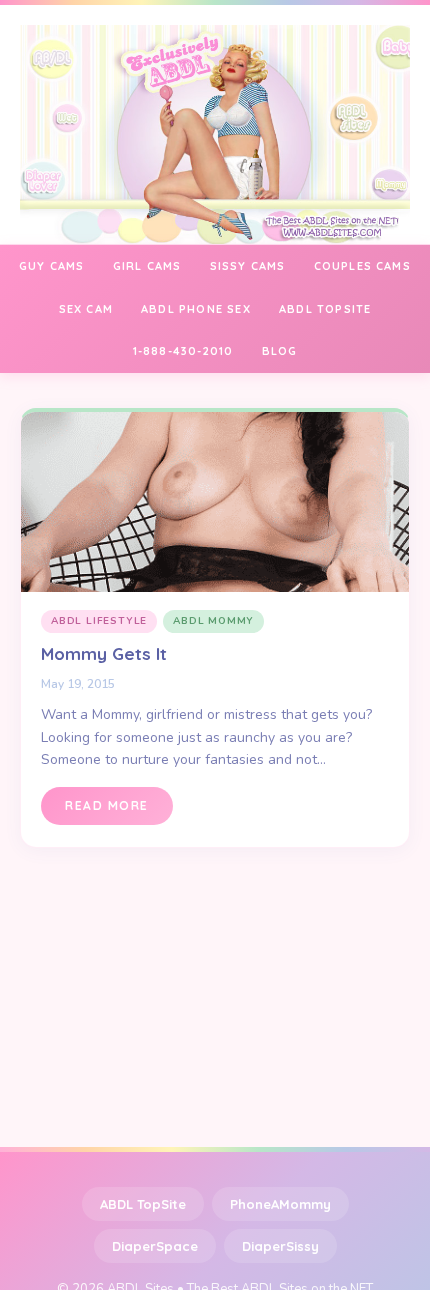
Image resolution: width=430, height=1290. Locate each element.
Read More (107, 805)
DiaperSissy (280, 1246)
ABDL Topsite (325, 309)
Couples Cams (362, 266)
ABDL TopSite (143, 1204)
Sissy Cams (248, 266)
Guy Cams (52, 266)
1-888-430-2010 (183, 351)
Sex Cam (86, 309)
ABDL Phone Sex (196, 309)
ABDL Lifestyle (99, 621)
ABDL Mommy (213, 621)
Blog (280, 351)
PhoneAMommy (280, 1204)
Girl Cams (147, 266)
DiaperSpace (155, 1246)
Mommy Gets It (104, 653)
